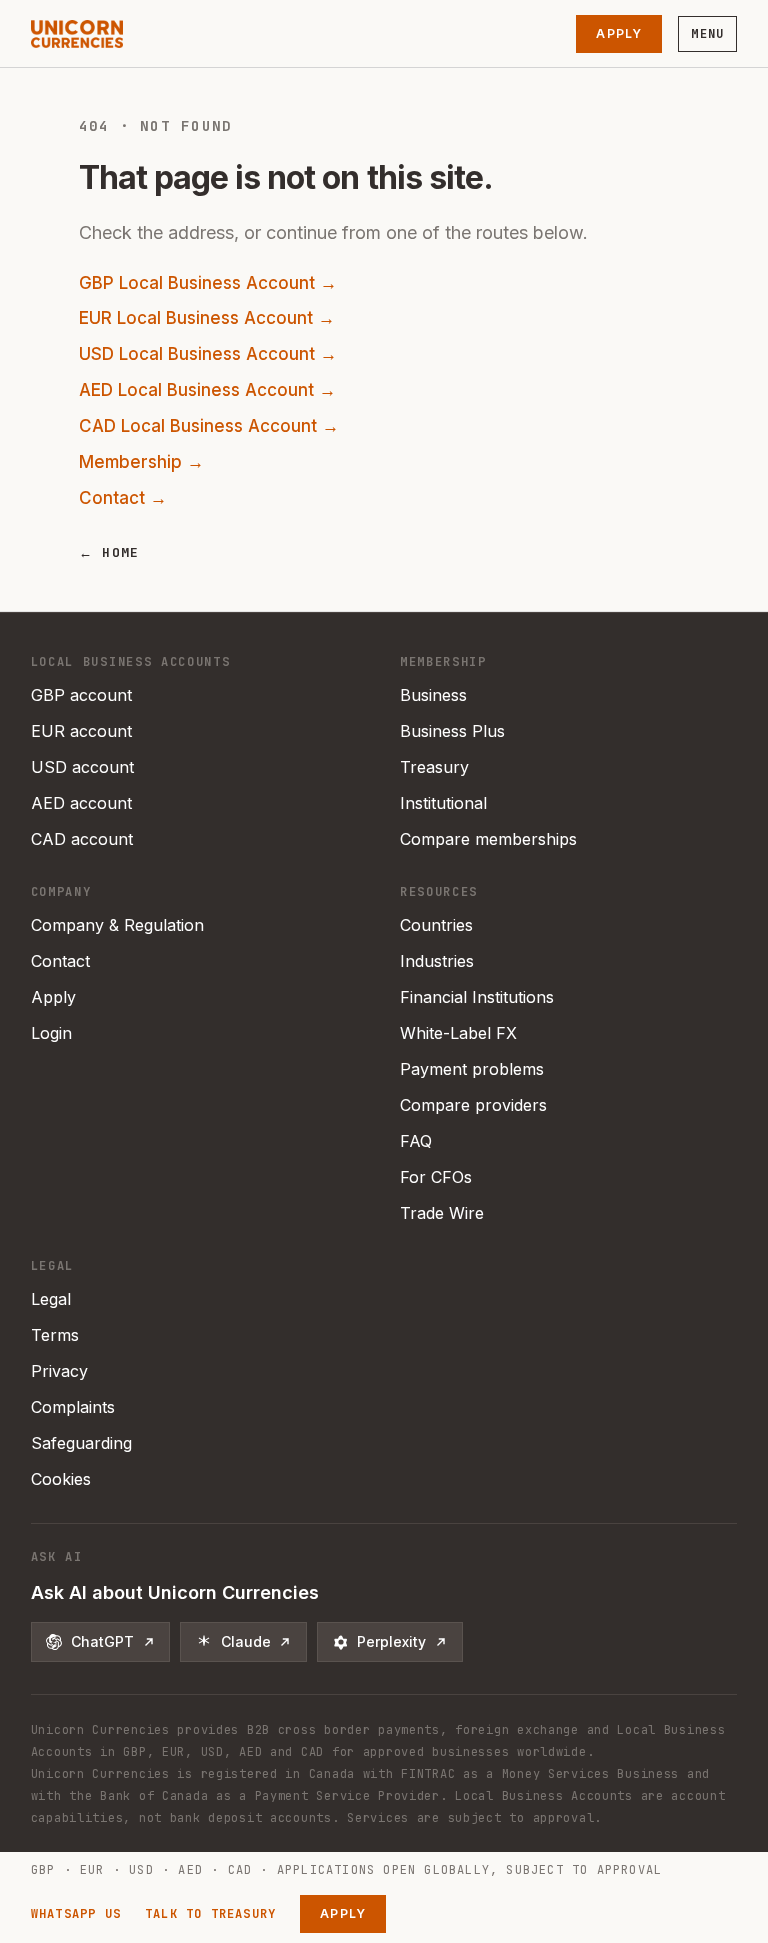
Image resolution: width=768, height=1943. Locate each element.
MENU (707, 34)
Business (433, 695)
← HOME (109, 552)
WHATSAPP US (76, 1914)
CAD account (82, 839)
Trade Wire (442, 1213)
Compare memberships (488, 839)
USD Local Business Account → (208, 354)
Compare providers (473, 1105)
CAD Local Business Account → (209, 426)
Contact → (123, 498)
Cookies (61, 1479)
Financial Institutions (477, 997)
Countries (436, 925)
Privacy (59, 1371)
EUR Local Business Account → (207, 318)
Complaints (73, 1407)
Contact (60, 961)
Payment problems (472, 1069)
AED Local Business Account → (207, 390)
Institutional (443, 803)
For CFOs (436, 1177)
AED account (81, 803)
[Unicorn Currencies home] (77, 34)
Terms (55, 1335)
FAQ (416, 1141)
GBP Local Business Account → (208, 283)
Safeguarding (81, 1443)
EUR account (81, 731)
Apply (619, 33)
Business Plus (452, 731)
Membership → (141, 462)
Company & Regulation (117, 925)
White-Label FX (458, 1033)
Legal (51, 1299)
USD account (82, 767)
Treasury (434, 767)
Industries (437, 961)
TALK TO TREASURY (210, 1914)
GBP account (81, 695)
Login (51, 1033)
